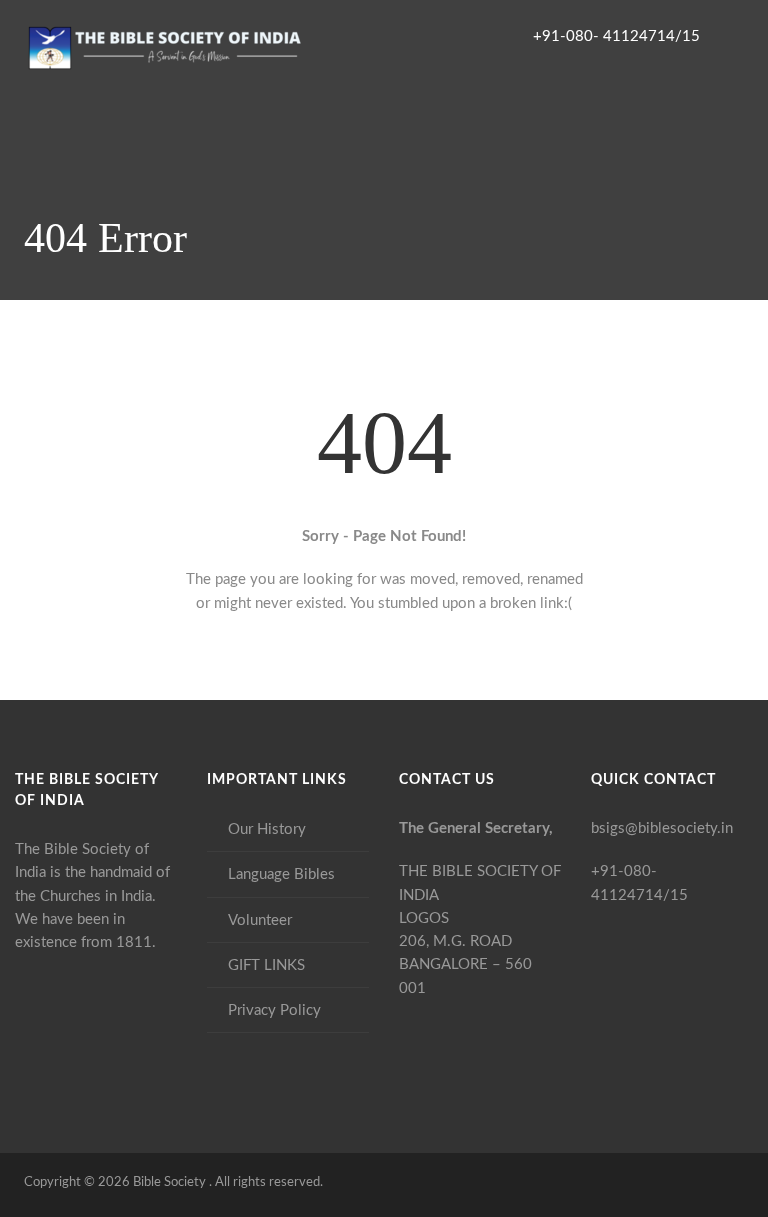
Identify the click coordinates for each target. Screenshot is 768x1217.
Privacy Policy (274, 1010)
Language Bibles (281, 874)
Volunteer (260, 920)
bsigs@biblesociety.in (662, 828)
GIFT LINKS (266, 965)
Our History (267, 829)
